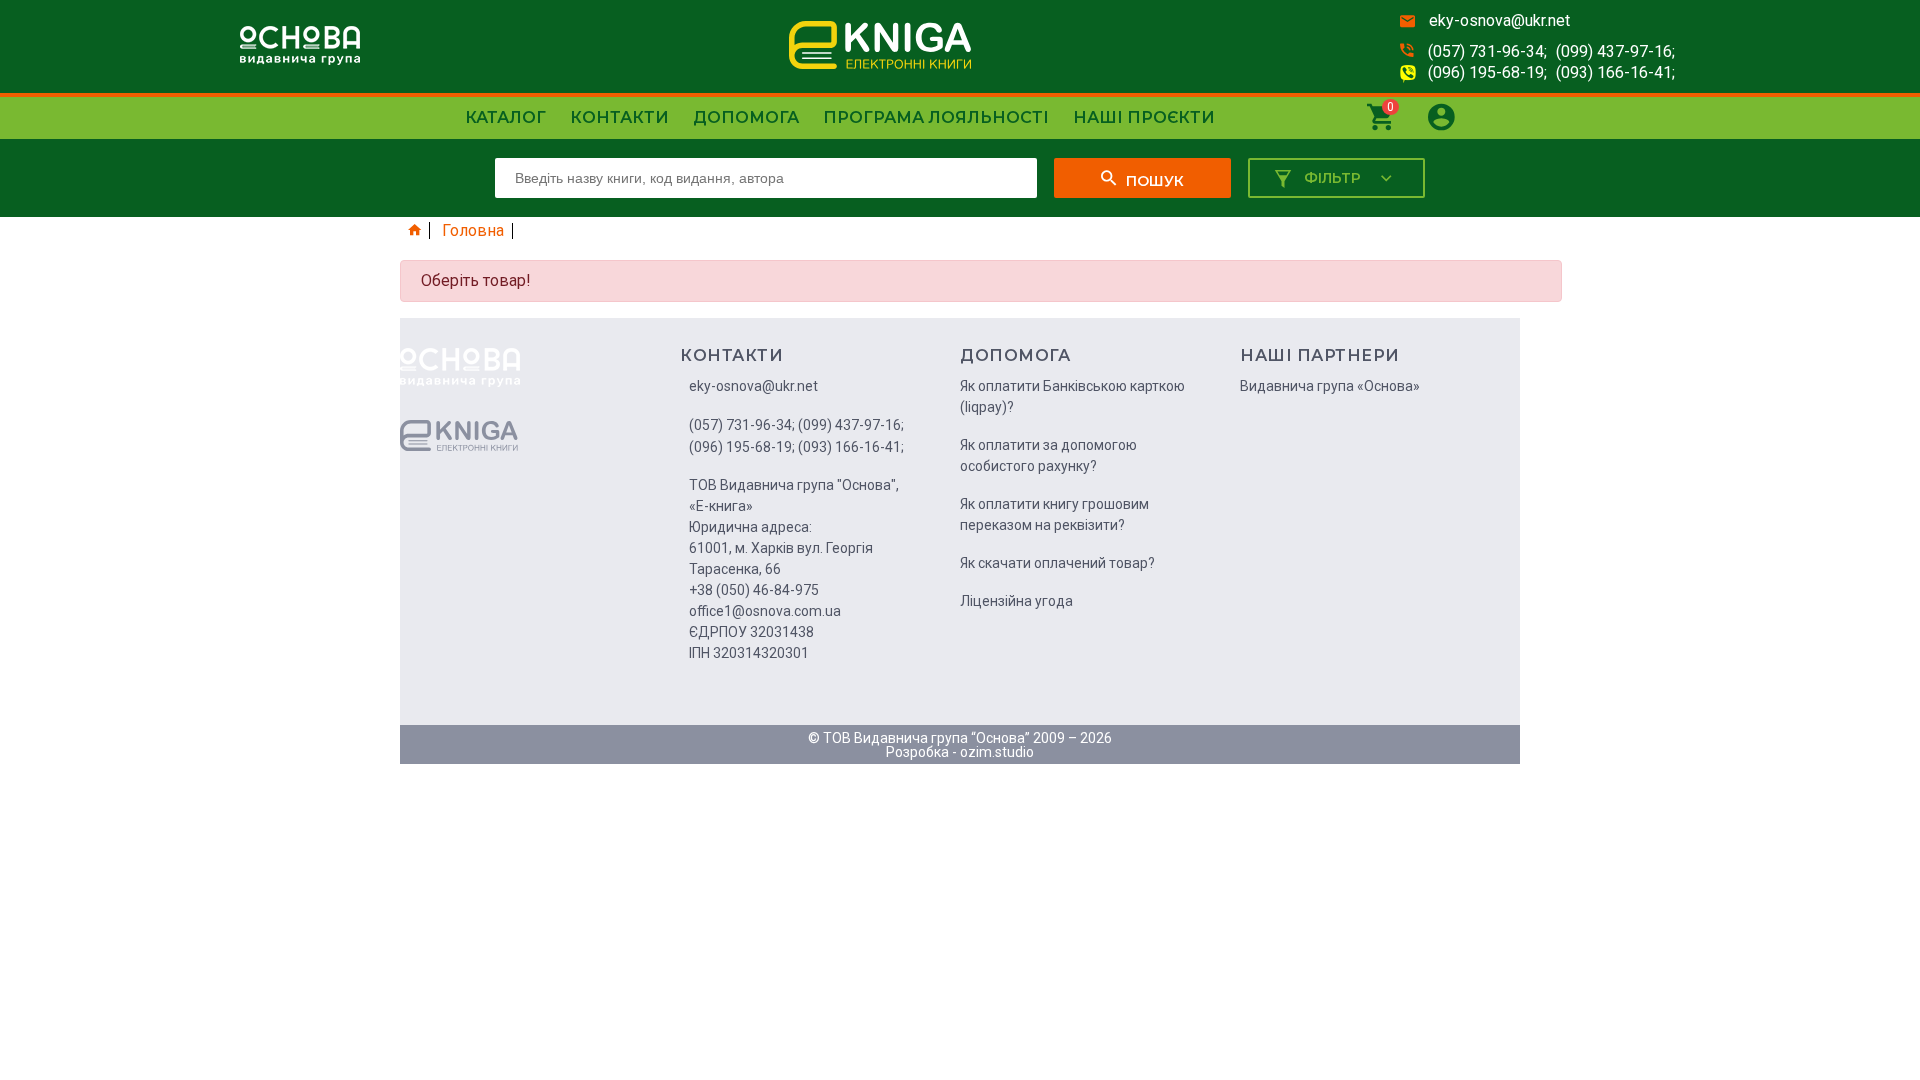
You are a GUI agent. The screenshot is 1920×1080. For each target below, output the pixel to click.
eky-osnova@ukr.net (1499, 20)
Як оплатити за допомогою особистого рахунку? (1048, 455)
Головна (473, 231)
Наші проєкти (1144, 117)
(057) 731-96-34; (1487, 51)
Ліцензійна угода (1016, 601)
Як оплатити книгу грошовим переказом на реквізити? (1054, 514)
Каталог (505, 117)
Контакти (619, 117)
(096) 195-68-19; (1487, 72)
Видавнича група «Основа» (1330, 386)
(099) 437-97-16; (1615, 51)
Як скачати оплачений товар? (1057, 563)
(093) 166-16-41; (1615, 72)
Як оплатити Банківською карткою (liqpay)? (1072, 396)
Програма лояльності (936, 117)
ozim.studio (997, 752)
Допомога (746, 117)
